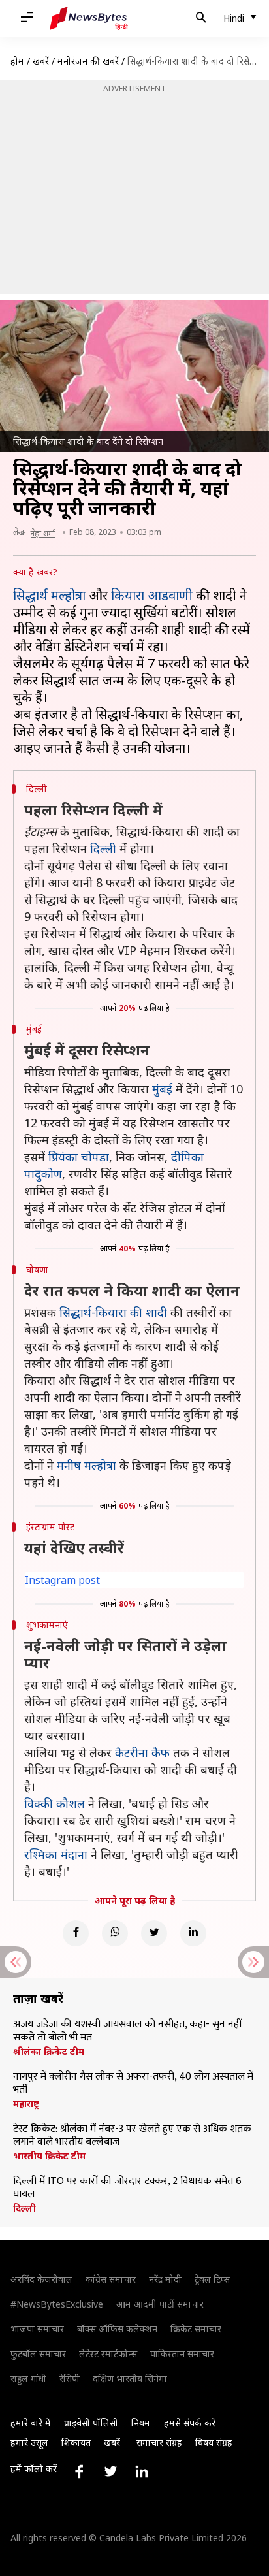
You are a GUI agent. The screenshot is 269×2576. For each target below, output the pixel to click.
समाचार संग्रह (159, 2442)
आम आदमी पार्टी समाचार (160, 2304)
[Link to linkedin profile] (142, 2471)
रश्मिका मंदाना (56, 1854)
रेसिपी (70, 2378)
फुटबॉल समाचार (38, 2354)
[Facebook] (76, 1933)
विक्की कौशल (55, 1803)
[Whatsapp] (115, 1933)
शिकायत (76, 2442)
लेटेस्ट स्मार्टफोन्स (108, 2354)
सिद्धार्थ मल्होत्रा (49, 595)
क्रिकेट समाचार (196, 2329)
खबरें (41, 61)
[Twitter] (154, 1933)
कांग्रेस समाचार (111, 2279)
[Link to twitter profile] (110, 2471)
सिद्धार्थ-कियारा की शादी (113, 1312)
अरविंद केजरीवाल (41, 2279)
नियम (141, 2423)
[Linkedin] (193, 1933)
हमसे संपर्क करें (190, 2423)
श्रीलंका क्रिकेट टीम (49, 2052)
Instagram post (62, 1580)
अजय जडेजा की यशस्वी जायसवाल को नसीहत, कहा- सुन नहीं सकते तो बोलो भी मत (127, 2031)
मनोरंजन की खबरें (88, 61)
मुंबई (162, 1089)
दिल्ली (103, 848)
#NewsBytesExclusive (57, 2304)
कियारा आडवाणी (152, 595)
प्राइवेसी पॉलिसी (91, 2423)
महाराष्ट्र (26, 2104)
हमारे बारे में (31, 2423)
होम (17, 61)
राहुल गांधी (28, 2378)
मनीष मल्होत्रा (87, 1465)
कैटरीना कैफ (142, 1752)
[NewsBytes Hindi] (89, 18)
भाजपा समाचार (37, 2329)
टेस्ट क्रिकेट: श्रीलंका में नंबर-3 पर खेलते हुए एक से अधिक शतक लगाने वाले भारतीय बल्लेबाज (132, 2136)
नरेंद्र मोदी (165, 2279)
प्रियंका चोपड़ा (79, 1157)
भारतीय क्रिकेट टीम (49, 2156)
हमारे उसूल (29, 2442)
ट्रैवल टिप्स (212, 2279)
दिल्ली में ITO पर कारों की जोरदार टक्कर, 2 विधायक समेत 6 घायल (127, 2188)
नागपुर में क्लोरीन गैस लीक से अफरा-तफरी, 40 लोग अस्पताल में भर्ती (133, 2084)
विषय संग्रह (214, 2442)
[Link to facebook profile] (79, 2471)
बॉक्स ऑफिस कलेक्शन (117, 2329)
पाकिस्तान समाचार (182, 2354)
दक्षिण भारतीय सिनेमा (130, 2378)
